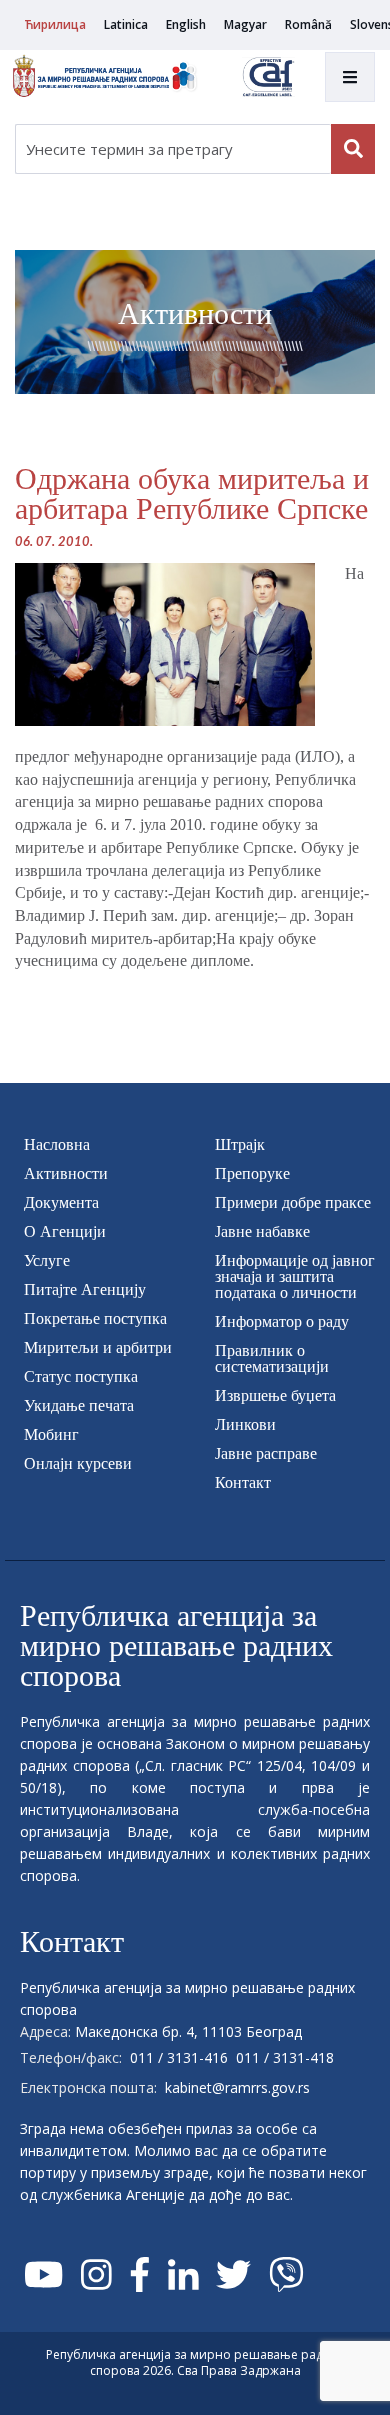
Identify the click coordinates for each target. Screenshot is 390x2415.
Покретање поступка (95, 1318)
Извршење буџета (275, 1395)
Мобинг (51, 1434)
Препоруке (252, 1173)
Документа (61, 1202)
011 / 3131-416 (179, 2057)
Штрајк (240, 1144)
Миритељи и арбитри (98, 1347)
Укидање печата (79, 1405)
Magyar (245, 24)
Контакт (243, 1482)
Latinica (126, 24)
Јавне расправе (266, 1453)
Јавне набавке (262, 1231)
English (186, 24)
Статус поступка (81, 1376)
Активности (66, 1173)
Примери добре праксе (293, 1202)
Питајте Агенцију (85, 1289)
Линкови (245, 1424)
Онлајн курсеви (78, 1463)
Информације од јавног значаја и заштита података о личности (295, 1276)
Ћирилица (55, 24)
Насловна (57, 1144)
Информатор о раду (282, 1321)
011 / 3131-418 (285, 2057)
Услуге (47, 1260)
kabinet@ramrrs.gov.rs (237, 2087)
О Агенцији (65, 1231)
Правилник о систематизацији (272, 1358)
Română (308, 24)
